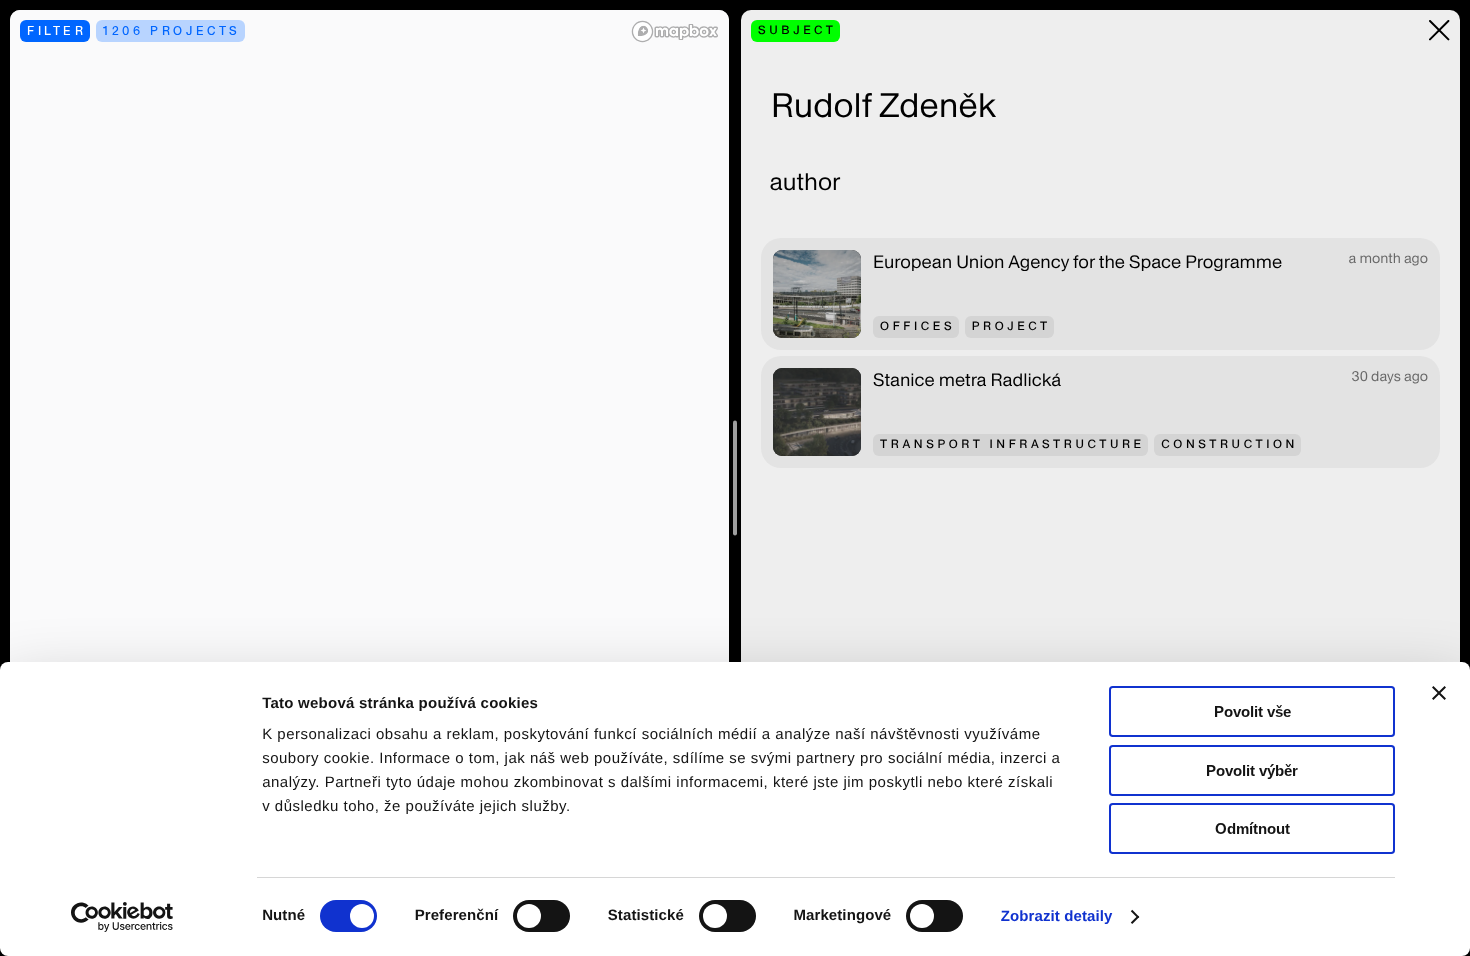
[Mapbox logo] (675, 31)
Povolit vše (1252, 711)
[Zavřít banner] (1439, 693)
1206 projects (172, 30)
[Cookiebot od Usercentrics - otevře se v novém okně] (129, 917)
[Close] (1439, 30)
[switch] (541, 916)
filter (57, 30)
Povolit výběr (1252, 770)
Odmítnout (1252, 828)
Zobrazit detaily (1057, 916)
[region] (369, 478)
